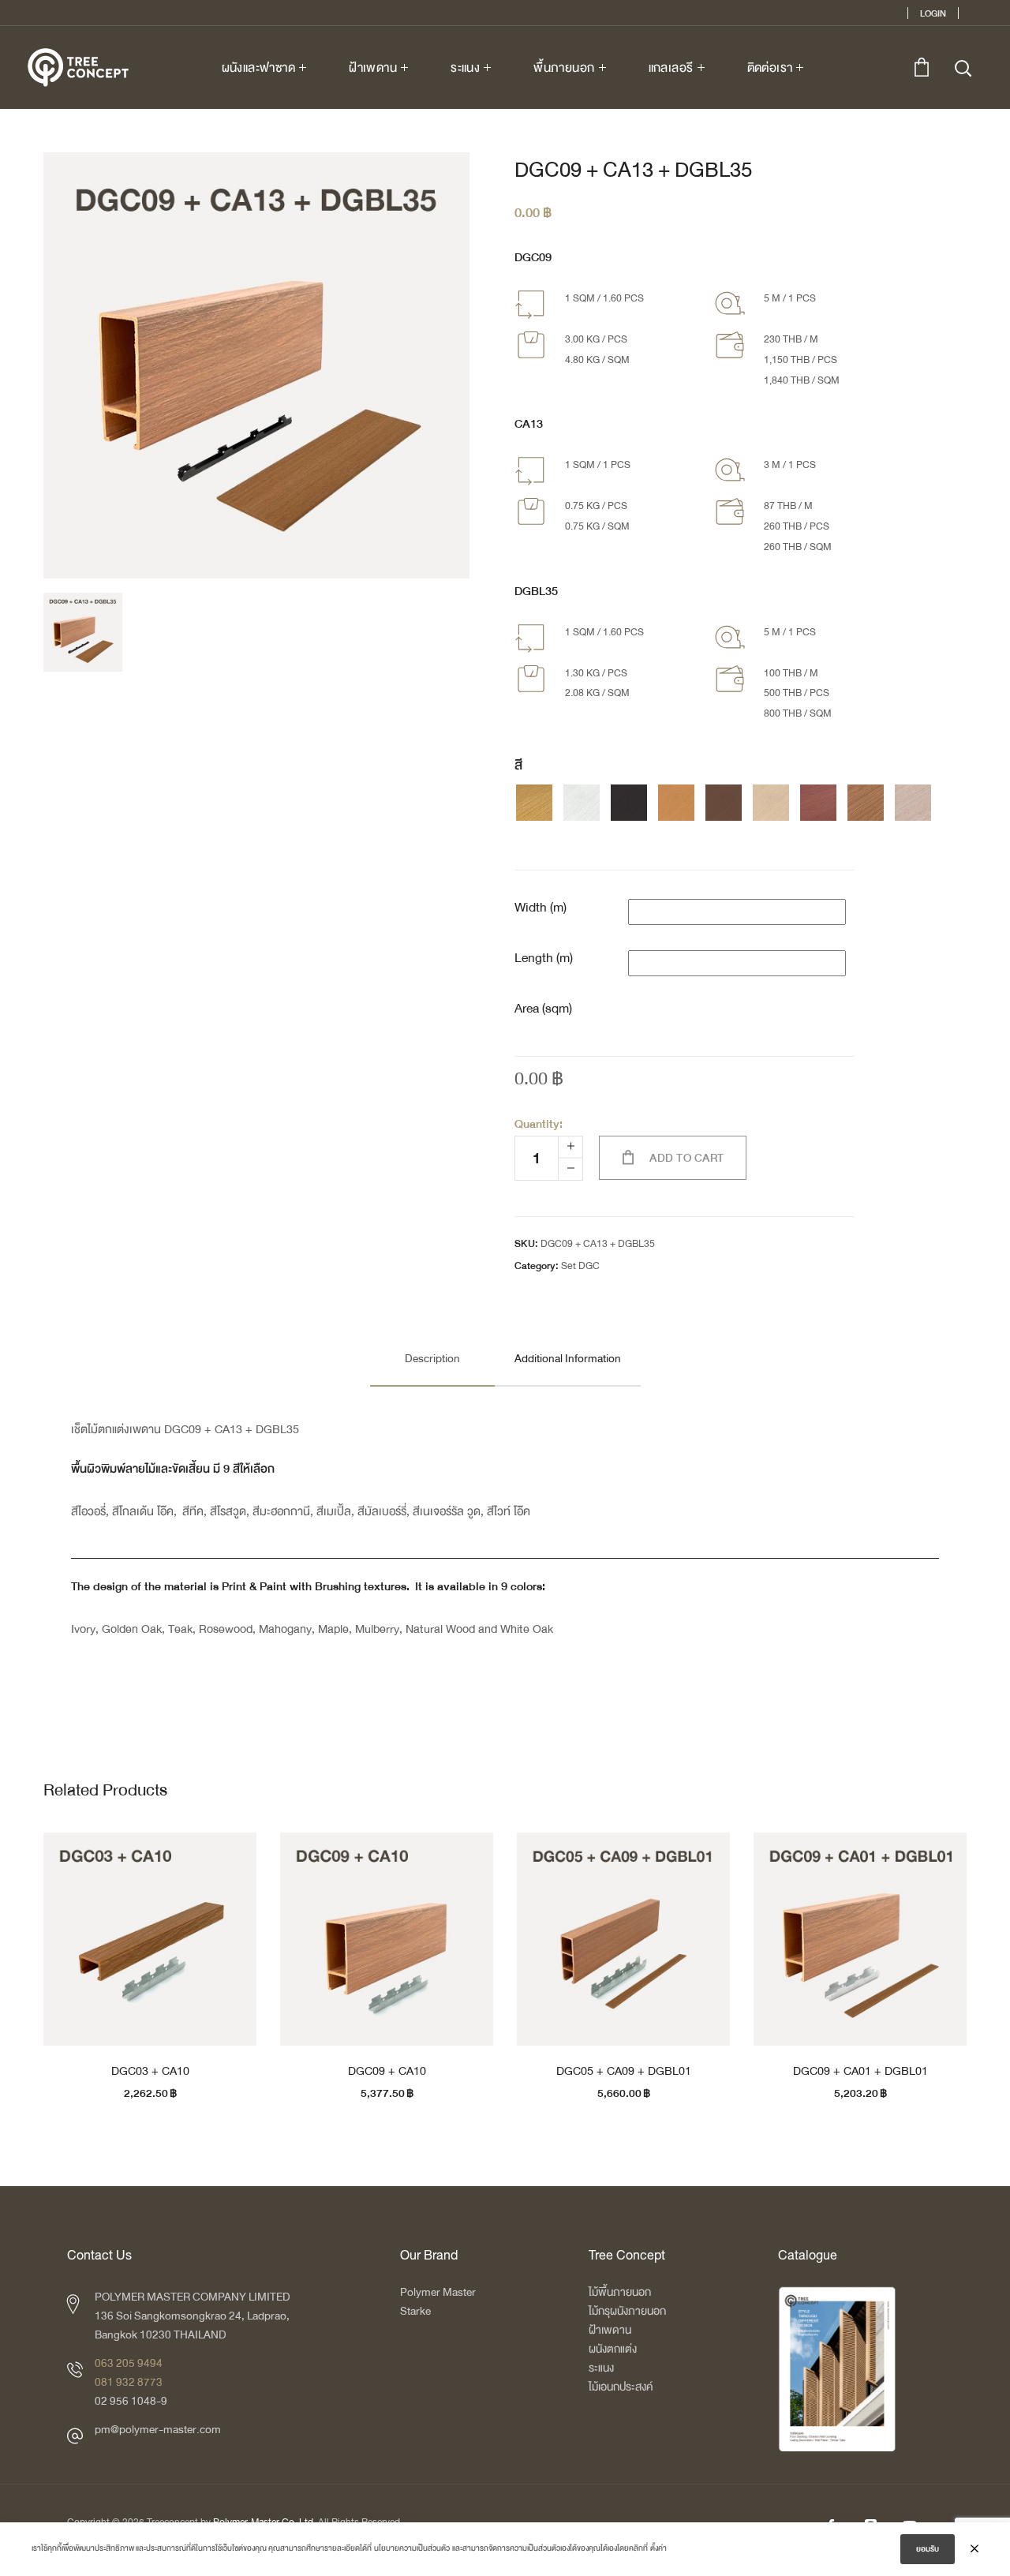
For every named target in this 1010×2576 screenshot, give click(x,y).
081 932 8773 (129, 2382)
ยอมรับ (928, 2549)
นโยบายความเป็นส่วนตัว (412, 2548)
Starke (416, 2311)
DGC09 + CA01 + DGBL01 (860, 2071)
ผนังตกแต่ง (613, 2349)
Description (432, 1359)
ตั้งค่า (658, 2548)
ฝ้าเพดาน (610, 2330)
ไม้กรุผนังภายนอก (627, 2311)
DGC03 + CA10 (150, 2071)
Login (933, 13)
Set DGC (580, 1266)
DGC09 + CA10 (387, 2071)
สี (518, 766)
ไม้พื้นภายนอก (620, 2292)
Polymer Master (438, 2292)
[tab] (432, 1359)
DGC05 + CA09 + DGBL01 (624, 2071)
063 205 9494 (129, 2363)
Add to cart (687, 1158)
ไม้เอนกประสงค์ (621, 2387)
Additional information (568, 1359)
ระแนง (601, 2368)
